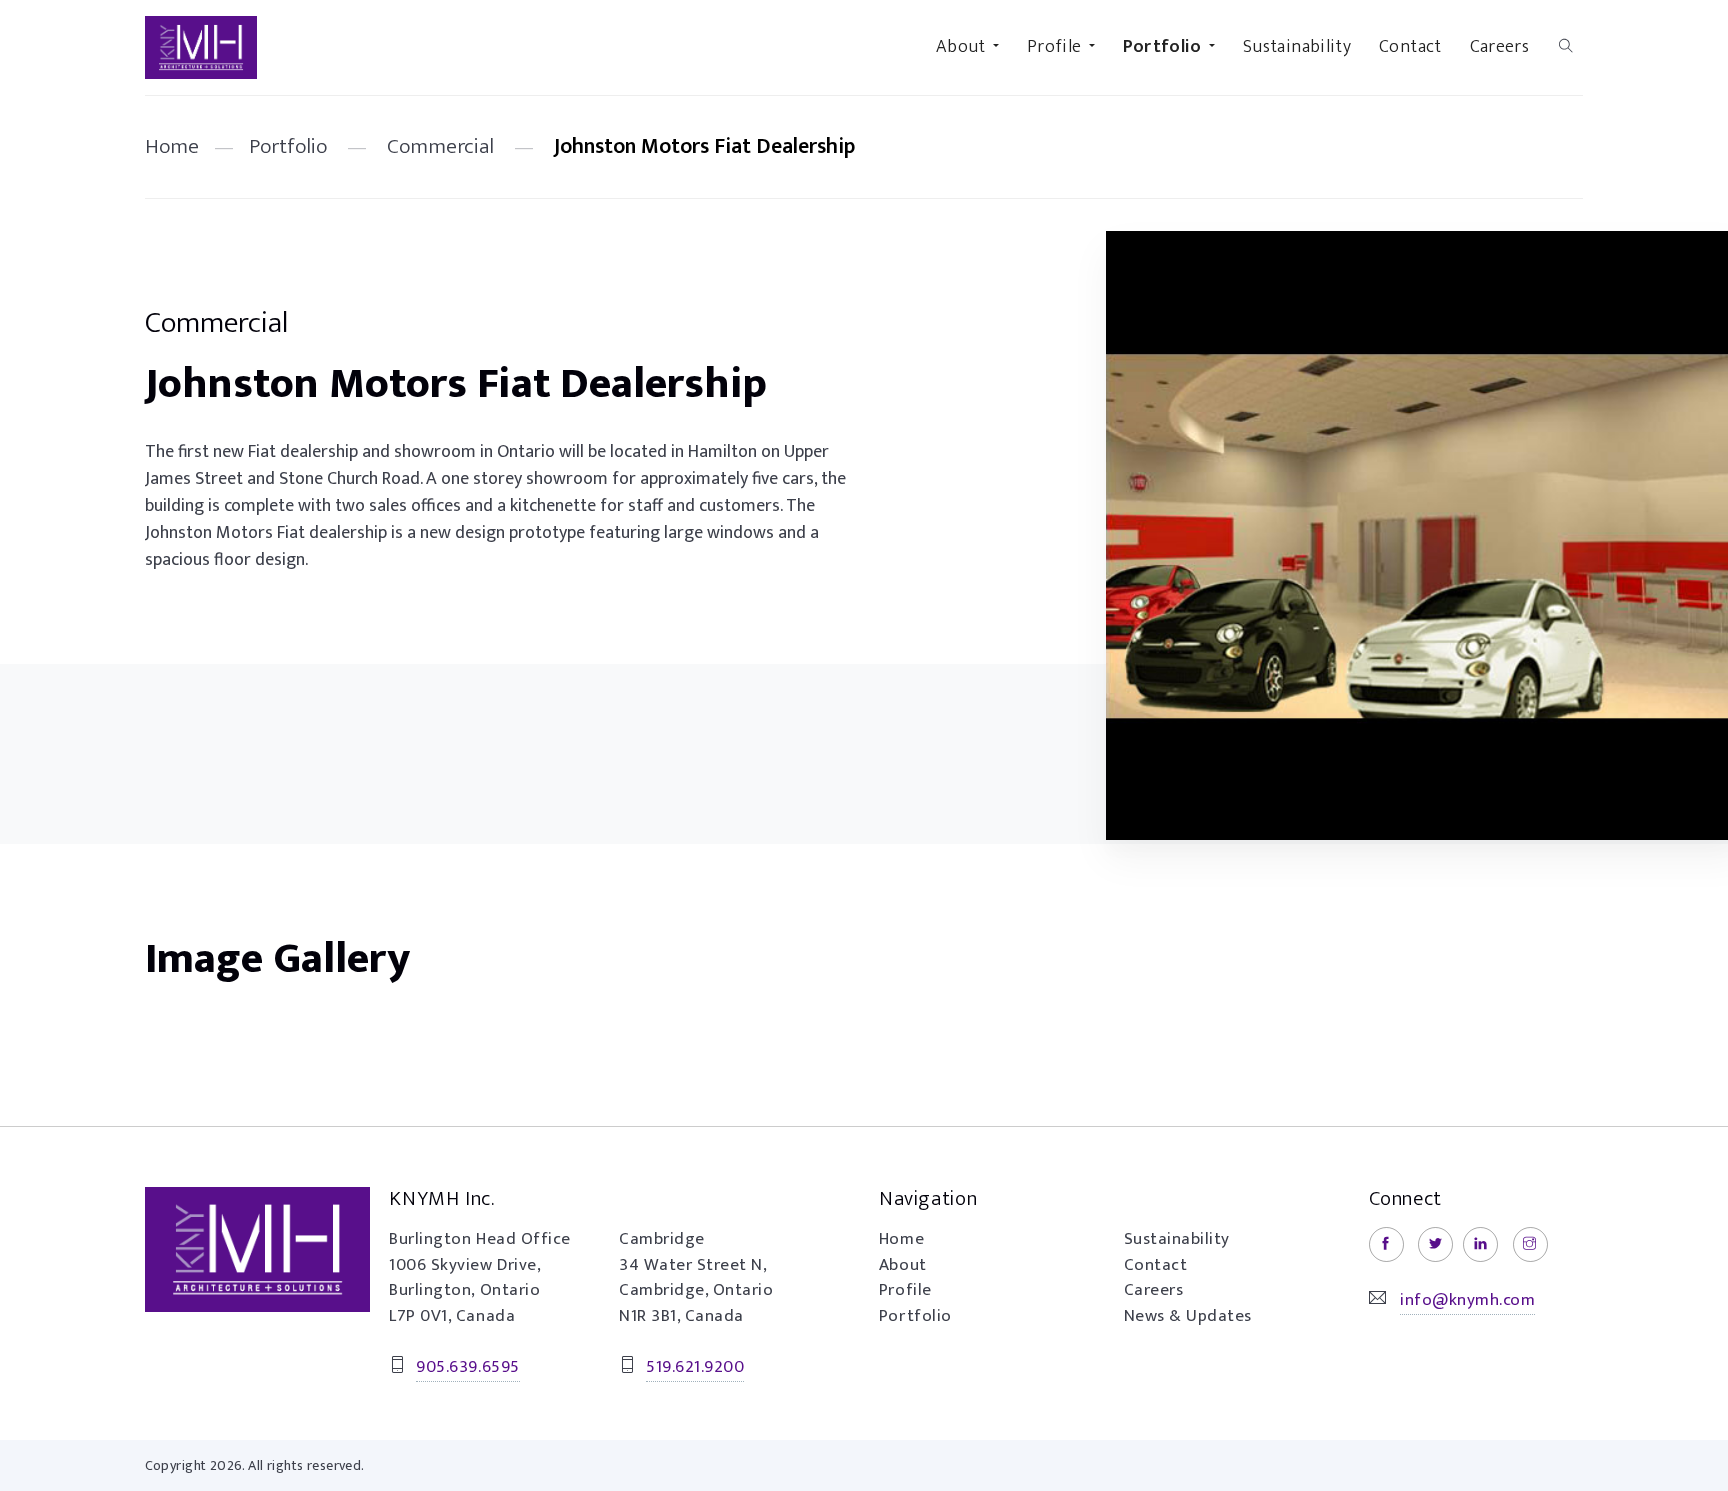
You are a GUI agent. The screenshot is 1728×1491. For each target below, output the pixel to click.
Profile (905, 1290)
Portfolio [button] (1162, 47)
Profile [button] (1054, 47)
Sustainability (1297, 47)
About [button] (961, 47)
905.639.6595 (467, 1367)
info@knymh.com (1467, 1300)
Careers (1500, 47)
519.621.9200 (695, 1367)
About (903, 1265)
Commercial (440, 146)
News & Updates (1188, 1316)
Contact (1410, 47)
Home (172, 146)
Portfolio (288, 146)
